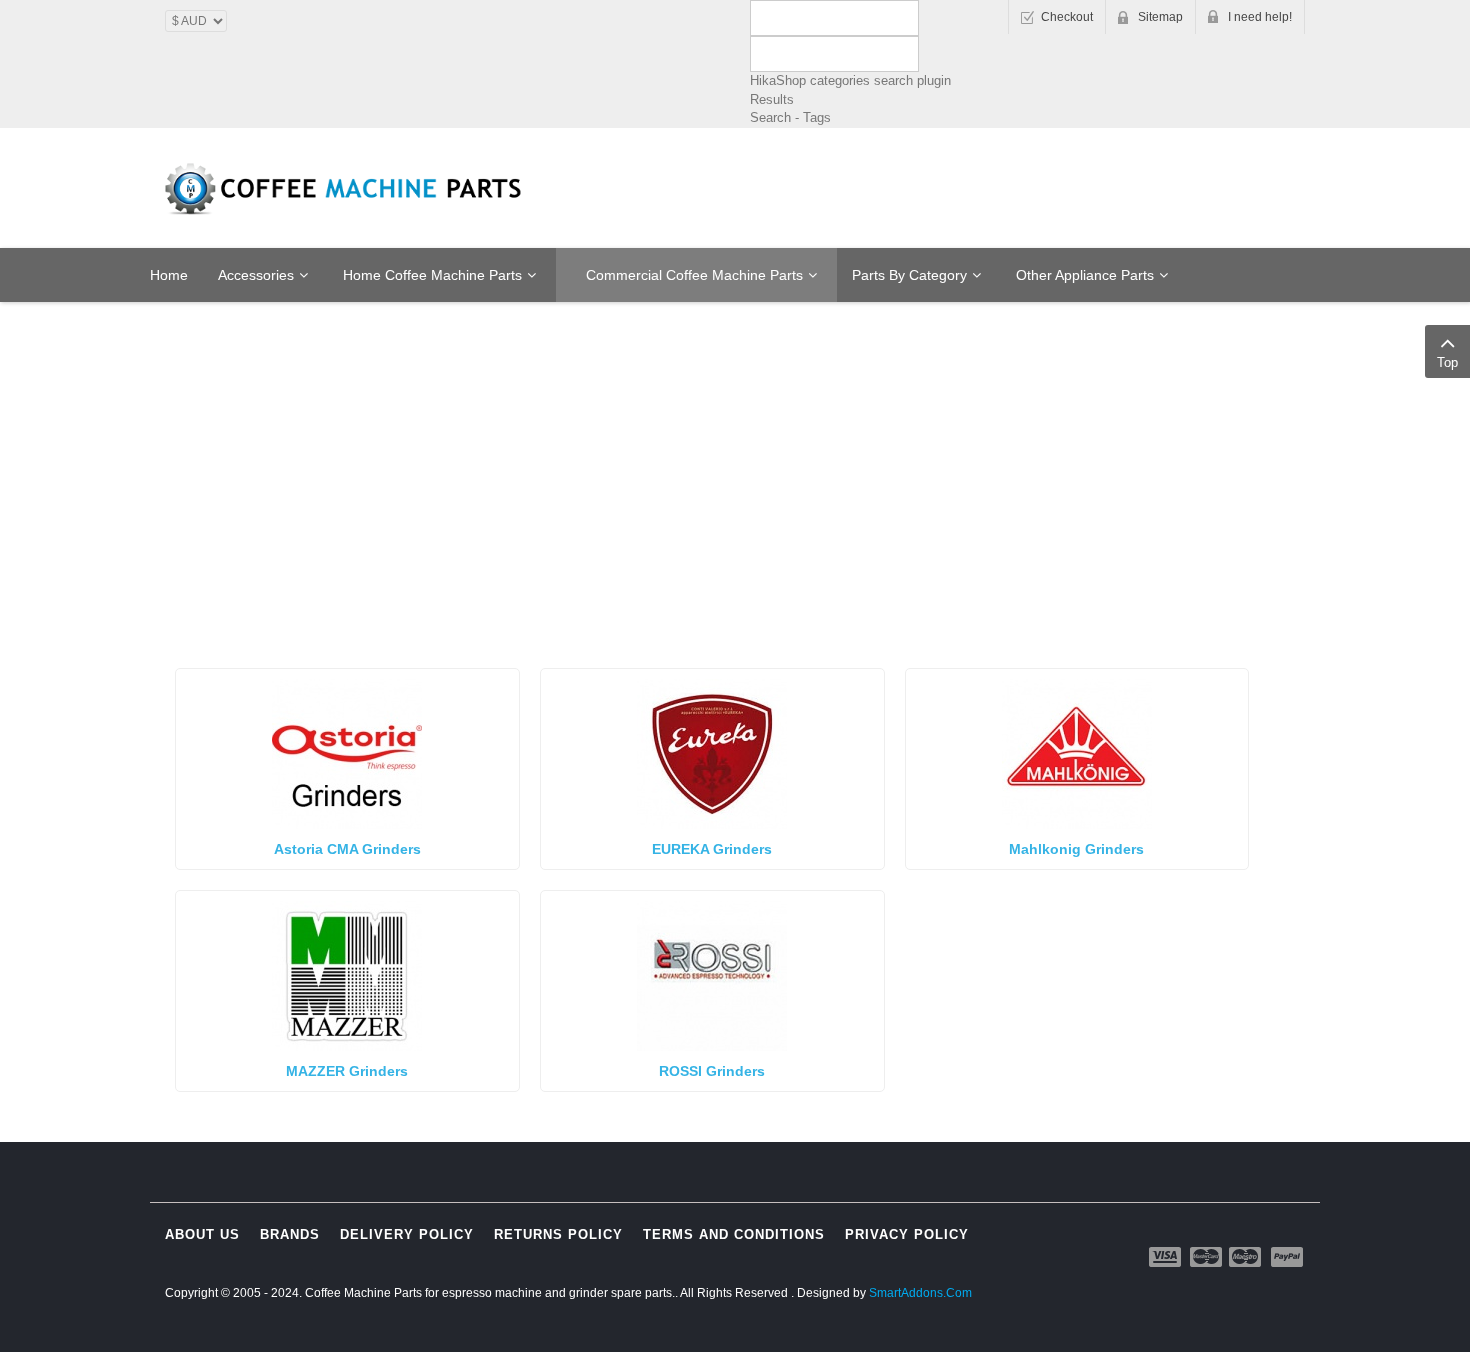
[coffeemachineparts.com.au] (345, 189)
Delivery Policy (407, 1234)
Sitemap (1160, 17)
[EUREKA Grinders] (712, 752)
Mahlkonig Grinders (1076, 849)
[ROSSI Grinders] (712, 974)
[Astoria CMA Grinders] (347, 752)
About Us (202, 1234)
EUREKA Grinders (712, 849)
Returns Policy (558, 1234)
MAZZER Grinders (347, 1071)
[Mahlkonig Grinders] (1077, 752)
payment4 (1247, 1257)
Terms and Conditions (734, 1234)
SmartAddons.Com (920, 1293)
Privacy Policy (907, 1234)
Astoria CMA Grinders (347, 849)
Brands (290, 1234)
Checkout (1067, 17)
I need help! (1260, 17)
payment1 (1167, 1257)
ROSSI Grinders (712, 1071)
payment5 (1287, 1257)
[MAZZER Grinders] (347, 974)
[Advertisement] (735, 377)
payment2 (1207, 1257)
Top (1447, 362)
